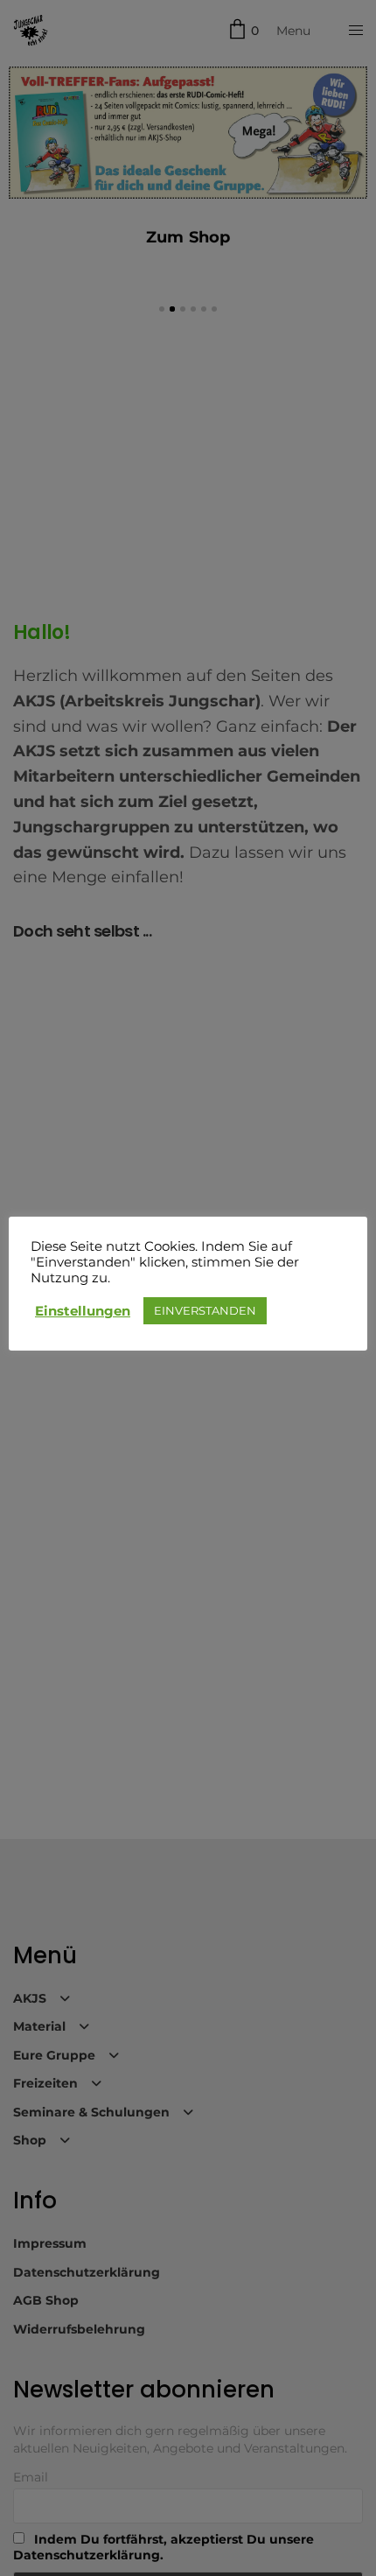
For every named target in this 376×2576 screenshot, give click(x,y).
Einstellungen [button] (83, 1311)
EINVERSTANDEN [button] (205, 1310)
